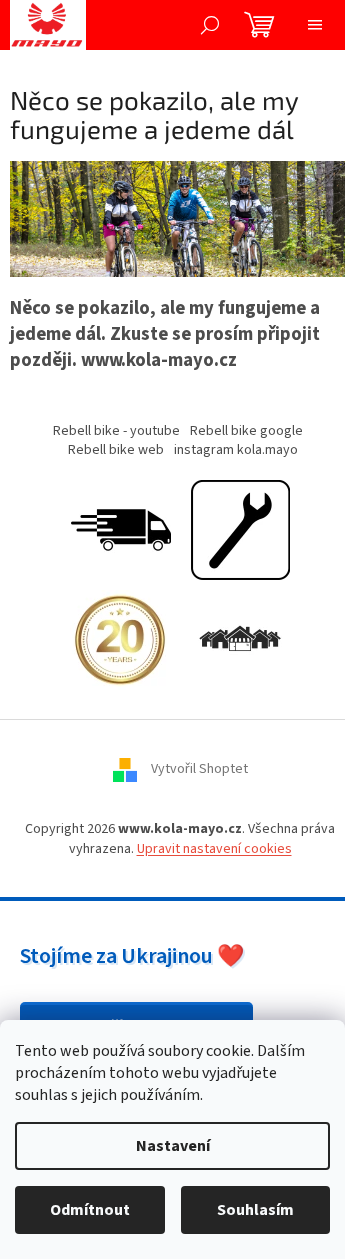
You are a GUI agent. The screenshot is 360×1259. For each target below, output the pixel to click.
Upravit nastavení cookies (214, 849)
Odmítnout (90, 1210)
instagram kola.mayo (236, 450)
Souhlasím (255, 1210)
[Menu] (315, 25)
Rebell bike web (116, 450)
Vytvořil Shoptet (199, 770)
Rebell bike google (246, 431)
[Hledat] (210, 25)
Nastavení (173, 1146)
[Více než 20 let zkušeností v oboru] (120, 640)
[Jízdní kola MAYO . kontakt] (240, 640)
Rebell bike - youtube (116, 431)
